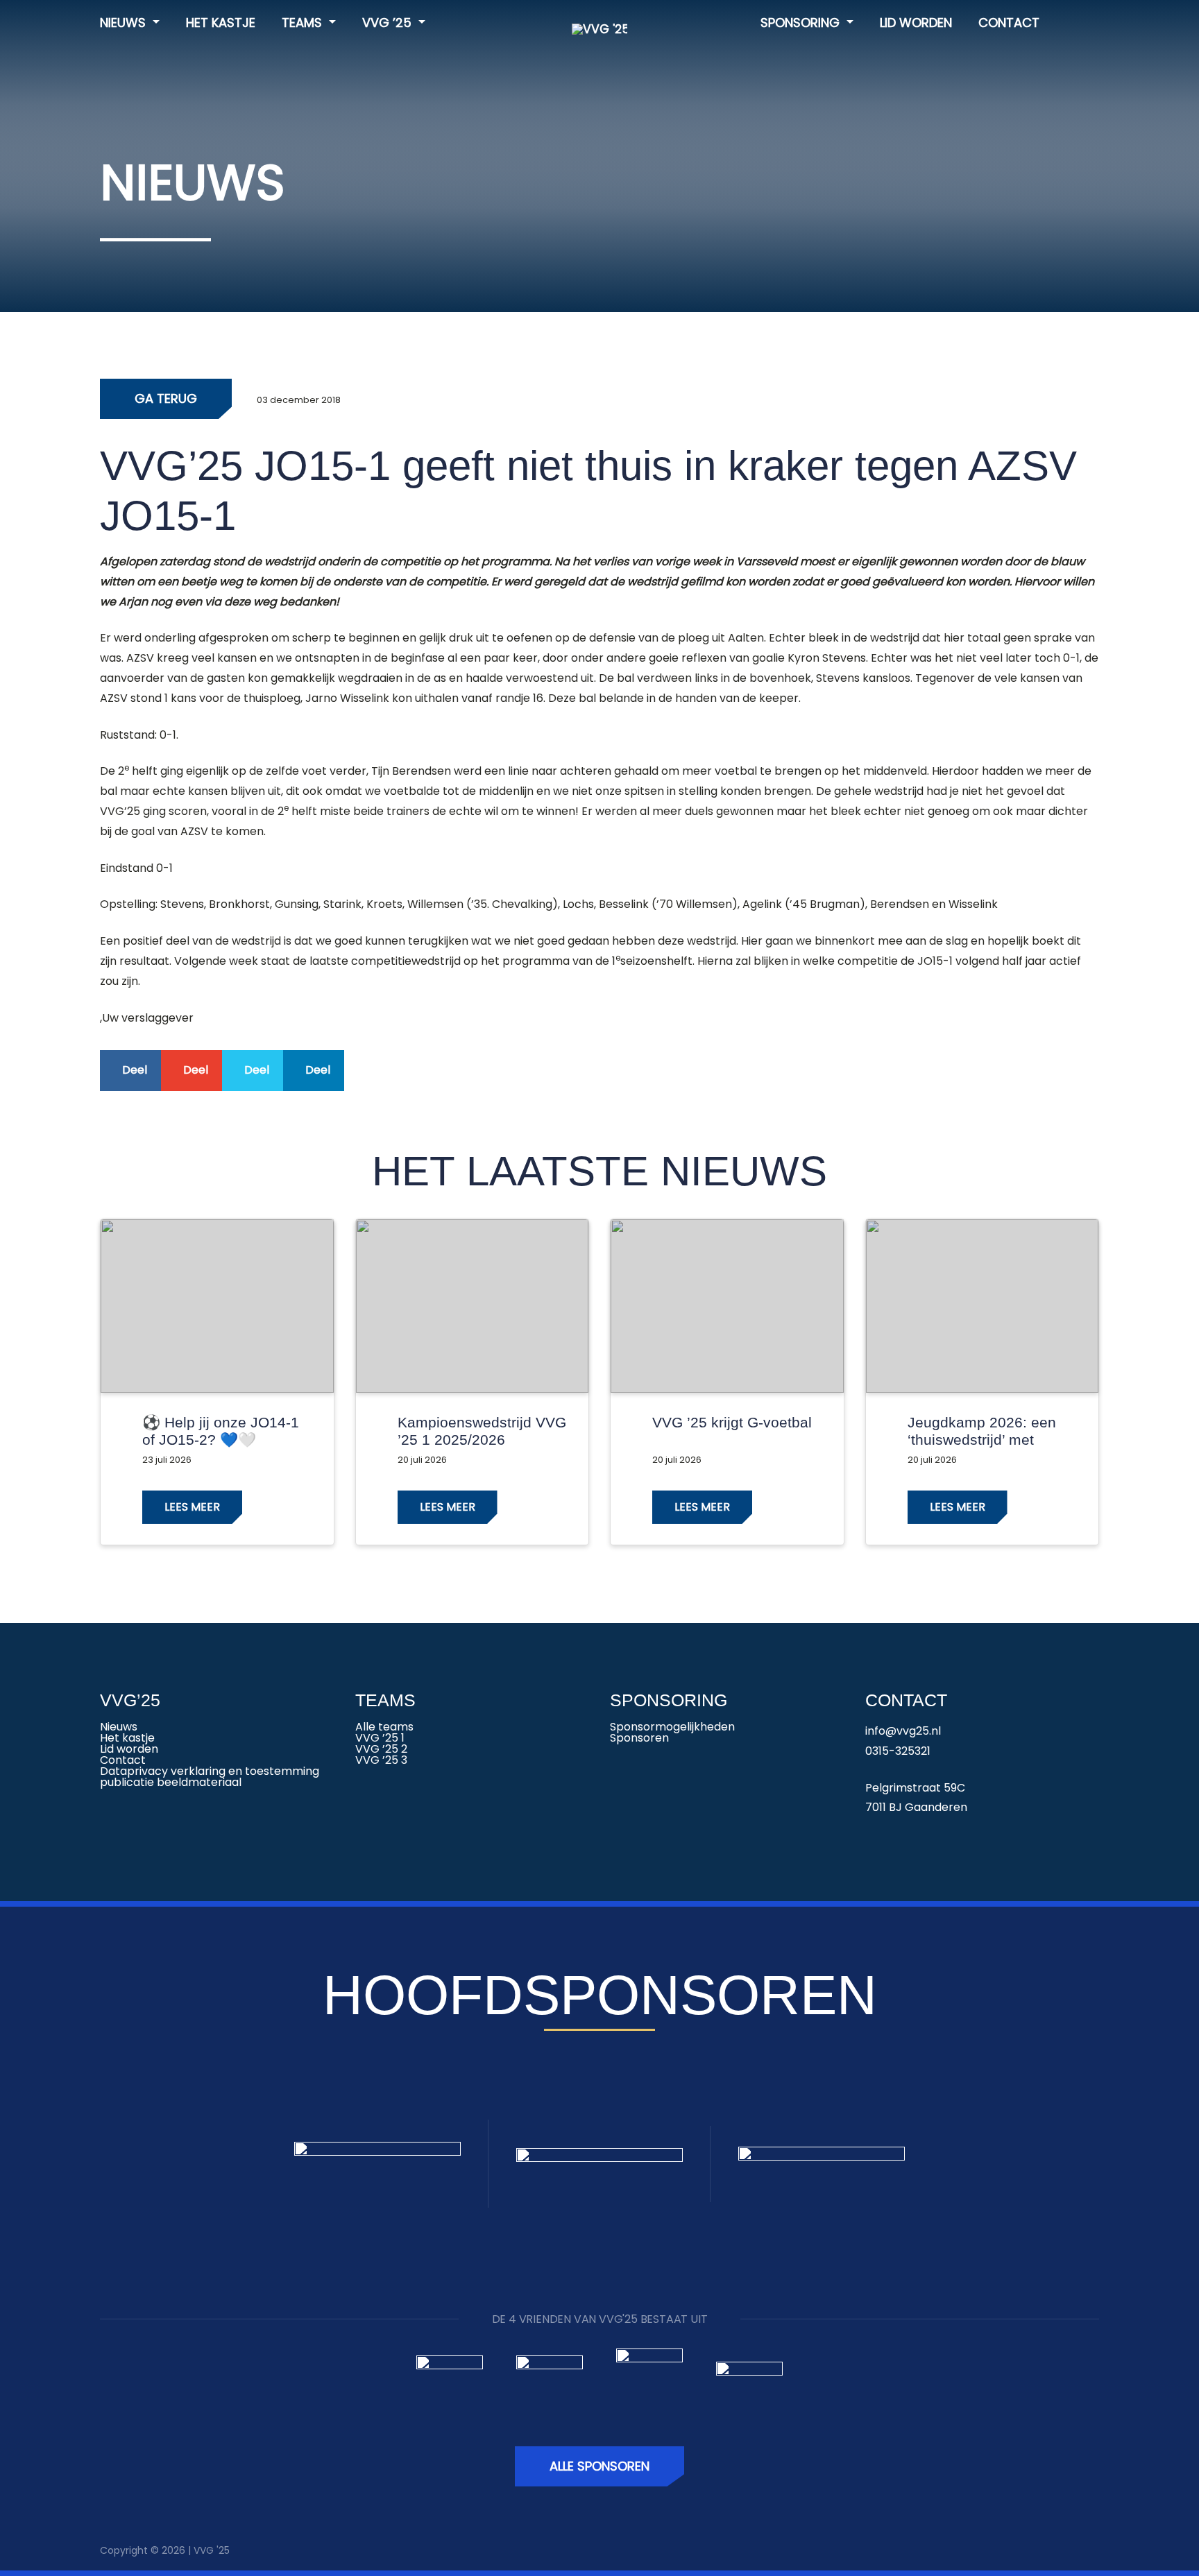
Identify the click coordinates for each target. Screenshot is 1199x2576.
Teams (304, 23)
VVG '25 (212, 2550)
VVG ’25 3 (381, 1760)
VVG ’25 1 (380, 1738)
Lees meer (192, 1507)
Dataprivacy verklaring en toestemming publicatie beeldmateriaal (210, 1777)
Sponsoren (639, 1738)
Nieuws (125, 23)
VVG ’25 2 (381, 1749)
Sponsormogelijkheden (672, 1727)
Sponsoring (802, 23)
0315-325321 (898, 1751)
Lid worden (916, 23)
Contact (1009, 23)
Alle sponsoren (599, 2466)
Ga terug (166, 398)
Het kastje (221, 23)
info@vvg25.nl (903, 1731)
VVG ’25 (389, 23)
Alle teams (384, 1727)
